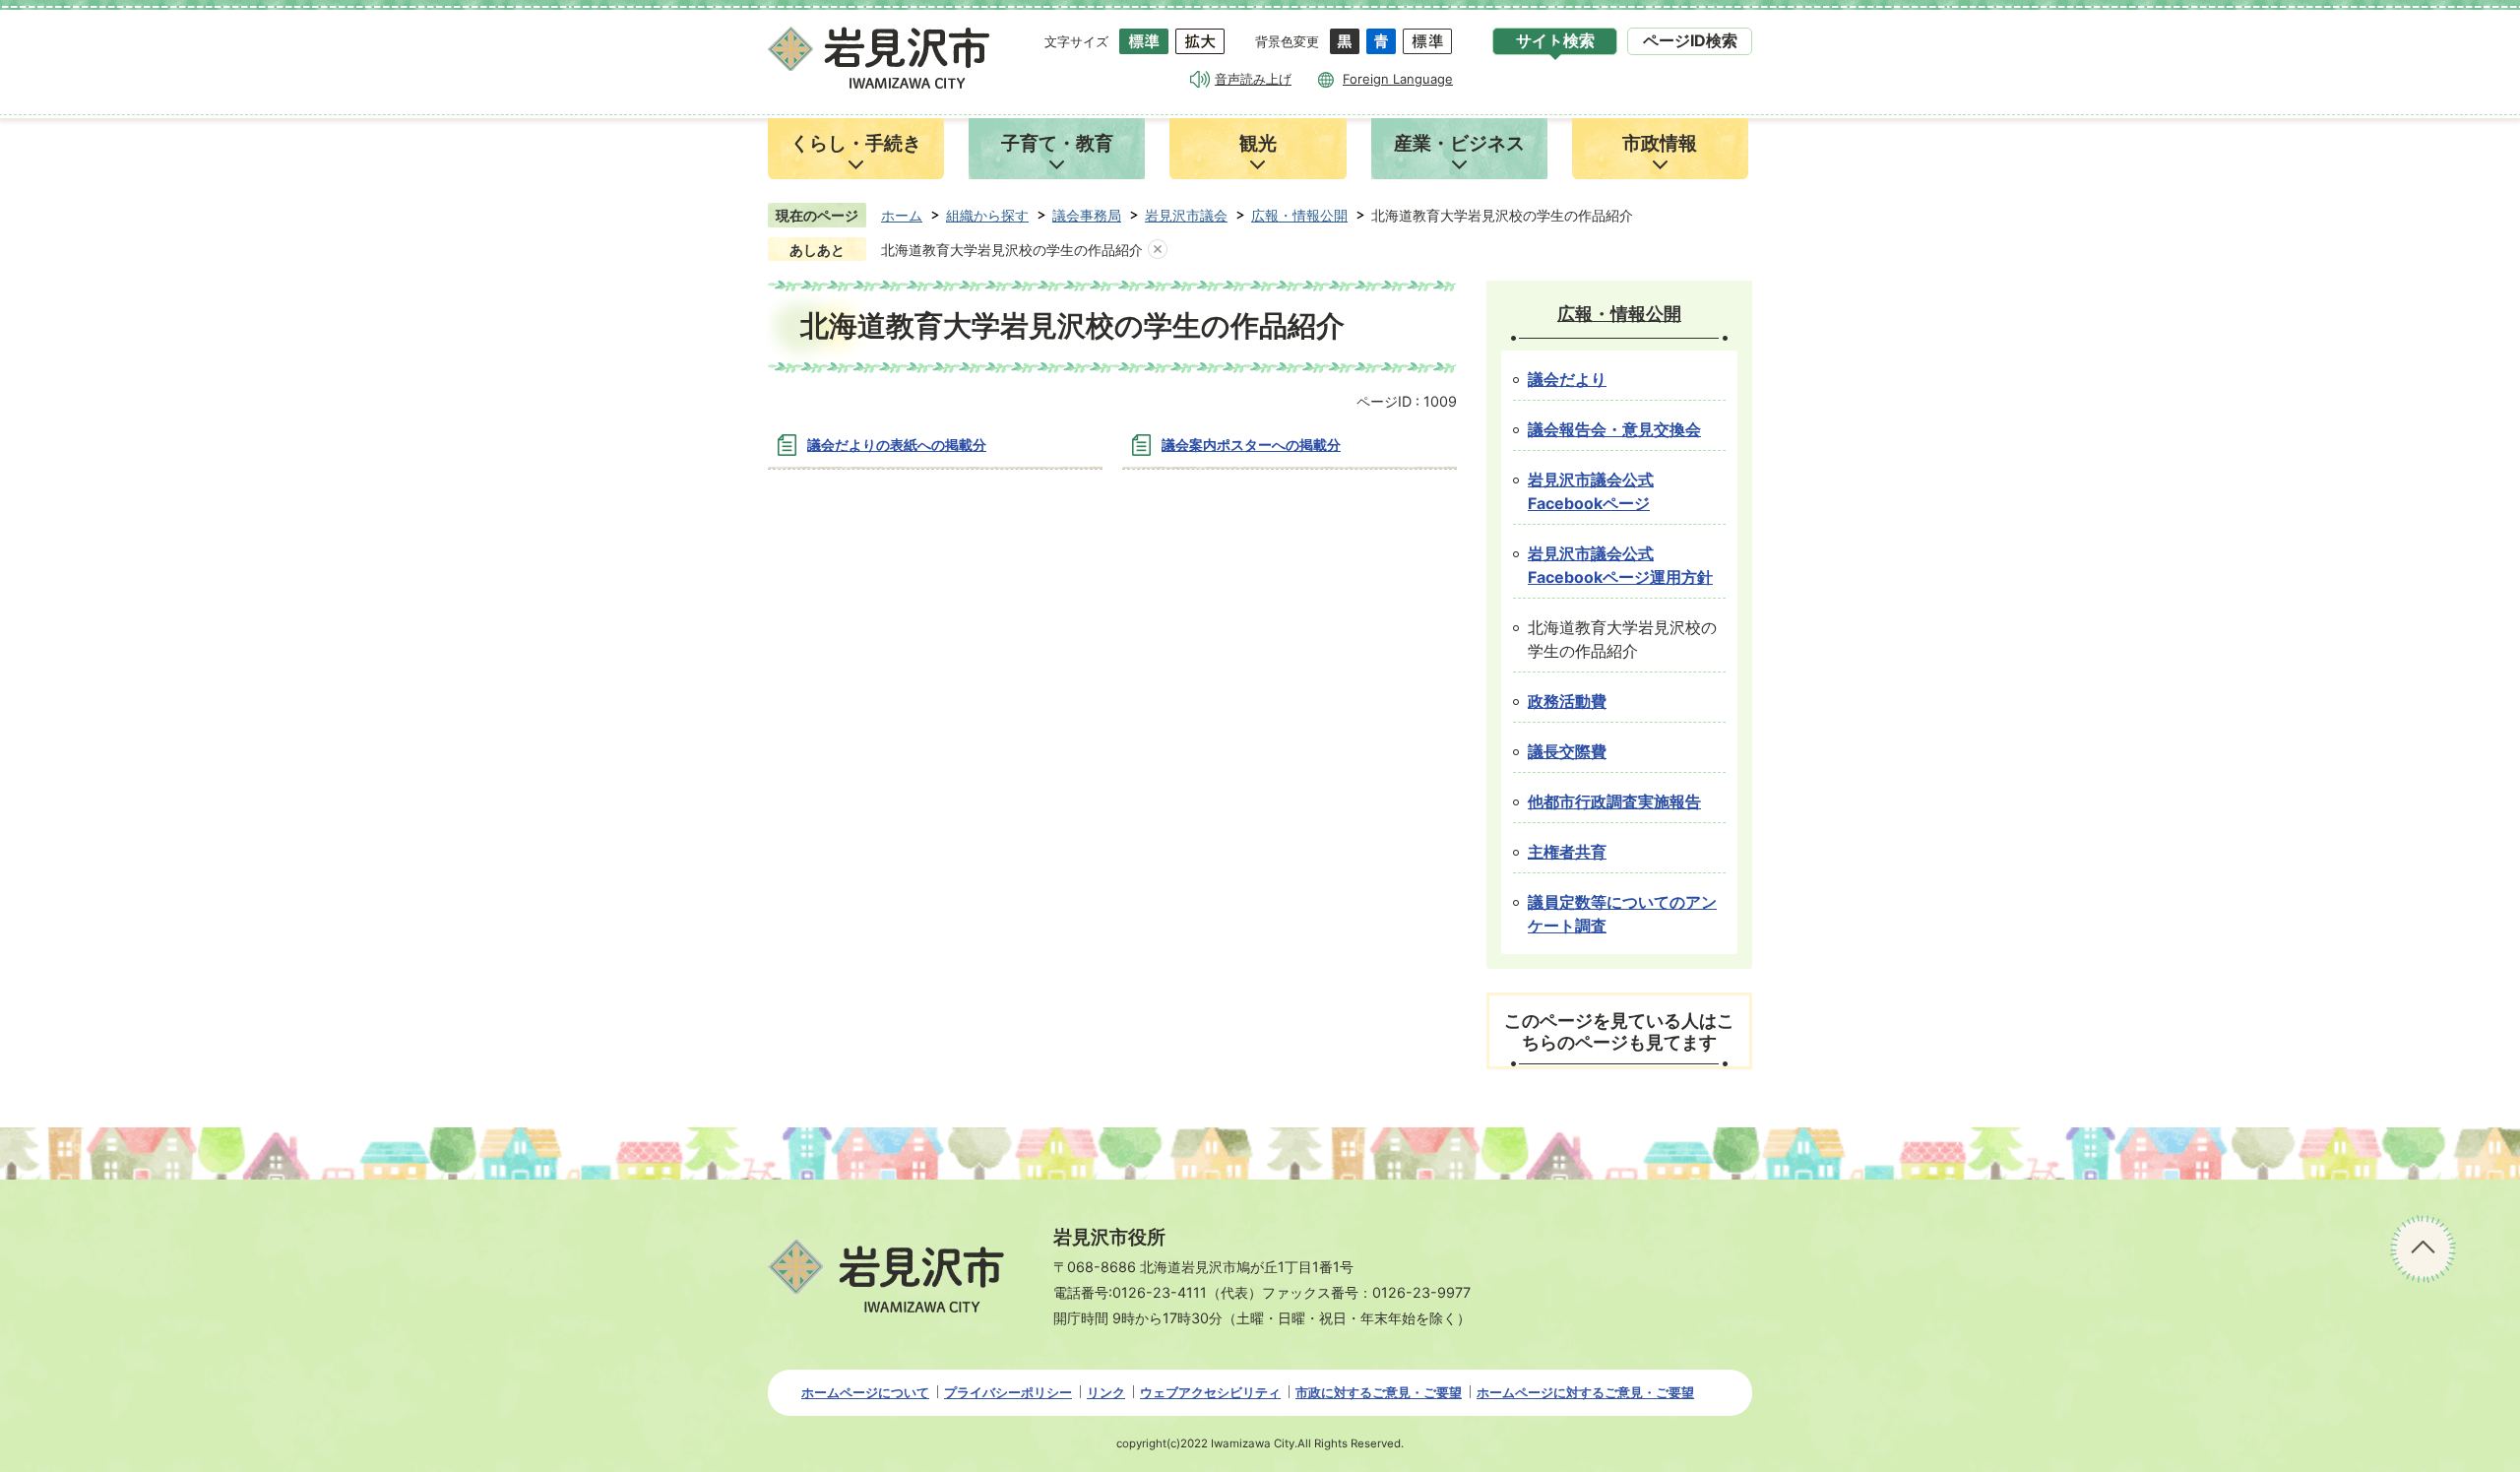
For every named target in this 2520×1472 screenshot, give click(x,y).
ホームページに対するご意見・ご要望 (1585, 1392)
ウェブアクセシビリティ (1210, 1392)
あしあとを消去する (1158, 250)
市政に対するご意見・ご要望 (1379, 1392)
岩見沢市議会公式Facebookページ (1591, 492)
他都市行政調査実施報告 (1614, 802)
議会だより (1567, 380)
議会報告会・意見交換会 (1614, 430)
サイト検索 (1555, 41)
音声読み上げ (1253, 79)
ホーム (902, 215)
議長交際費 (1567, 752)
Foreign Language (1398, 79)
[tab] (1555, 41)
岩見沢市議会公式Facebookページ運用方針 (1620, 566)
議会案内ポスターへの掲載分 (1251, 445)
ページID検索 (1690, 41)
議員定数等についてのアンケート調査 (1622, 914)
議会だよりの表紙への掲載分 (897, 445)
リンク (1106, 1392)
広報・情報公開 (1299, 215)
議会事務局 (1087, 215)
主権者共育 (1567, 852)
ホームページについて (865, 1392)
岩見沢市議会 (1186, 215)
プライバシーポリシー (1008, 1392)
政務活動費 (1567, 702)
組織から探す (987, 215)
